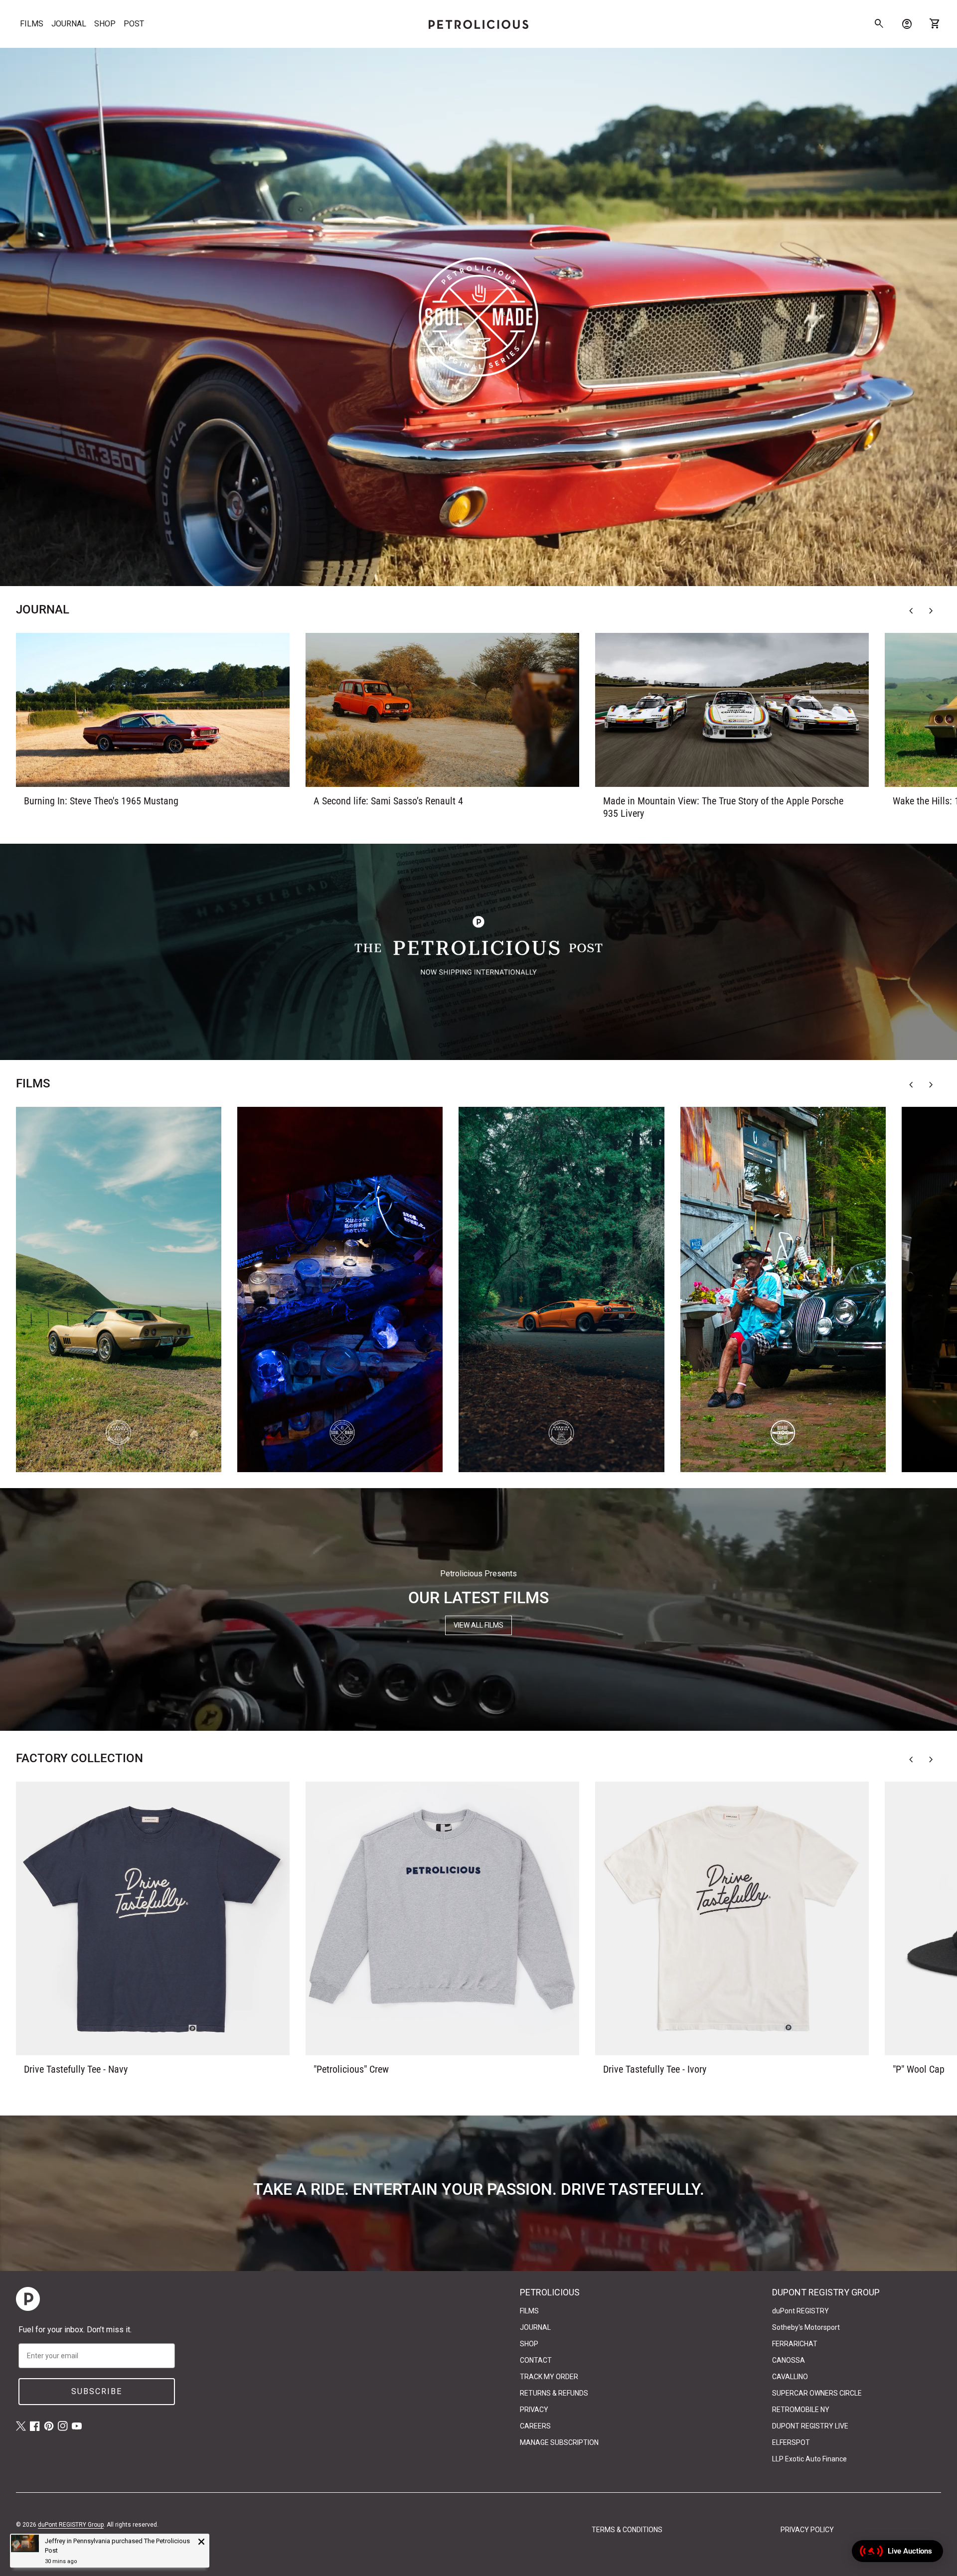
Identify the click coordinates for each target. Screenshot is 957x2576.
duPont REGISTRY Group (71, 2525)
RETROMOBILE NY (801, 2410)
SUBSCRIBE (97, 2391)
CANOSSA (789, 2360)
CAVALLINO (790, 2377)
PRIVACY (534, 2410)
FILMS (32, 24)
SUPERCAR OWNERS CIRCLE (817, 2393)
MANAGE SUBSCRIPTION (559, 2442)
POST (134, 24)
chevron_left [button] (911, 611)
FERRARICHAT (795, 2344)
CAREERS (535, 2426)
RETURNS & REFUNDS (554, 2393)
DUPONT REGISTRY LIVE (810, 2426)
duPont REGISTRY (800, 2311)
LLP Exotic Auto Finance (809, 2459)
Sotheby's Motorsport (806, 2327)
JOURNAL (69, 24)
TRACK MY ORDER (549, 2377)
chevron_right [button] (931, 611)
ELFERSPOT (791, 2442)
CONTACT (536, 2360)
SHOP (105, 24)
